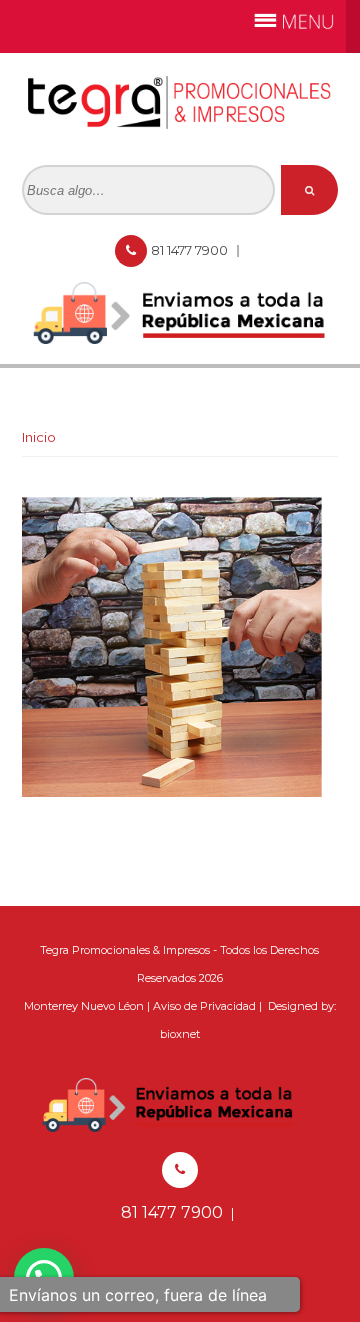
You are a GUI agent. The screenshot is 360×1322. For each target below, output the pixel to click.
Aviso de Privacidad (204, 1006)
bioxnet (180, 1034)
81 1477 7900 (191, 250)
